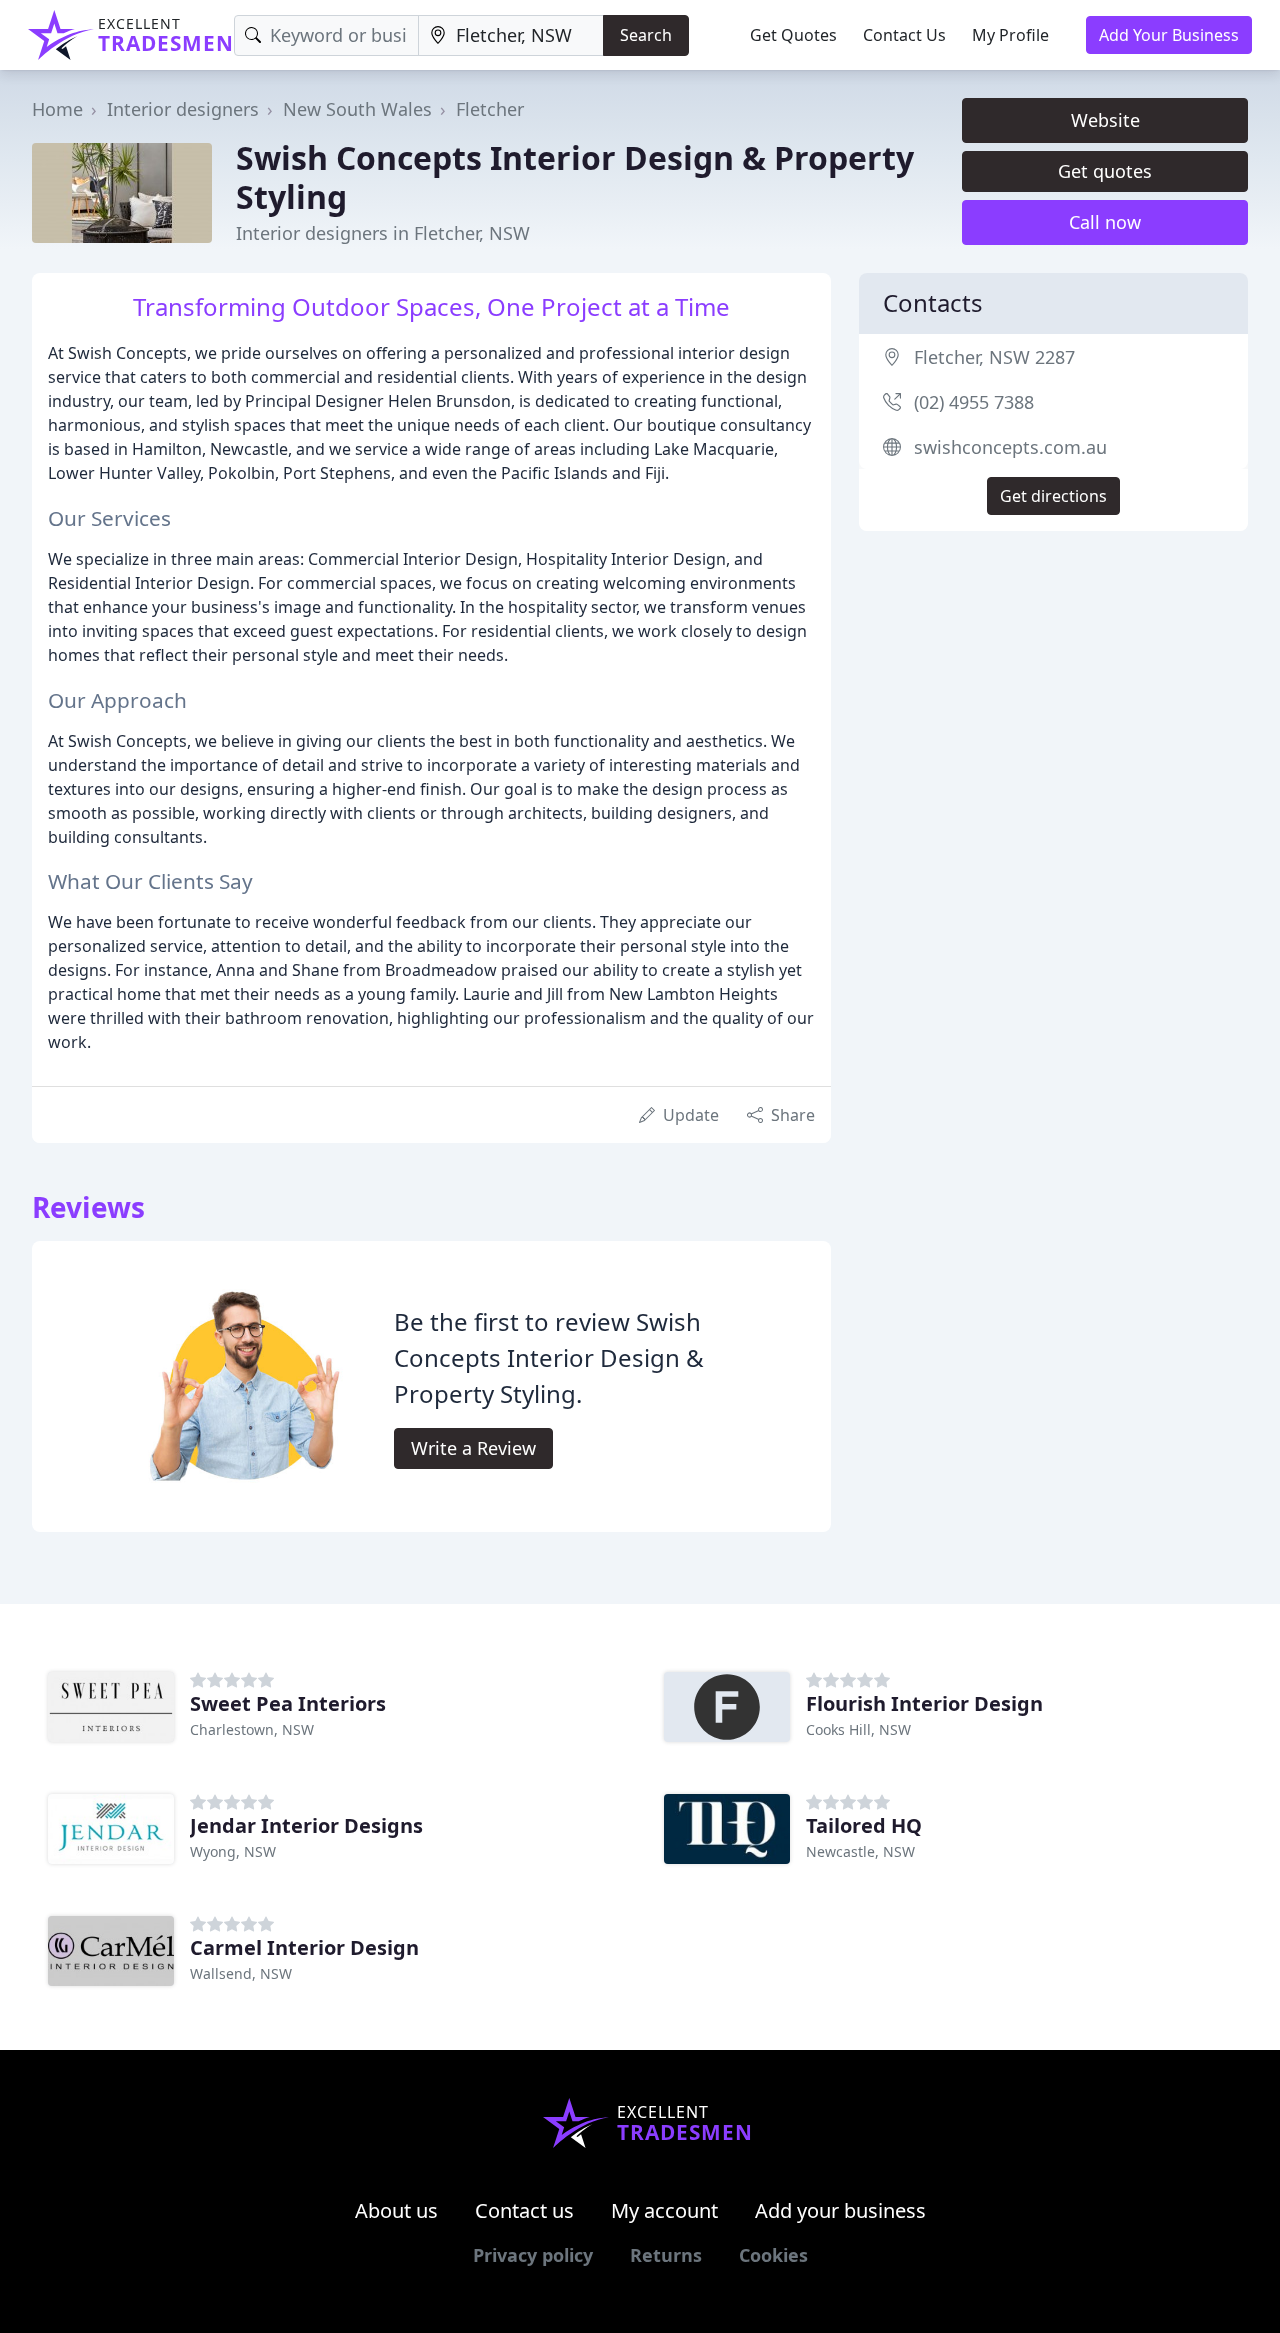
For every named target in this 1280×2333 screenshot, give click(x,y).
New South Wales (357, 109)
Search (646, 35)
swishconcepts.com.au (1010, 447)
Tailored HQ (864, 1825)
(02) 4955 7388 (974, 402)
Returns (666, 2255)
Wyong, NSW (233, 1851)
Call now (1105, 222)
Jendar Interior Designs (306, 1825)
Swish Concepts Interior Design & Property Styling (575, 176)
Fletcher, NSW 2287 (994, 357)
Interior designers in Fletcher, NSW (383, 233)
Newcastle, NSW (860, 1851)
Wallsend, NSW (241, 1973)
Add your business (840, 2210)
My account (664, 2210)
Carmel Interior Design (304, 1947)
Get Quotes (793, 35)
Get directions (1053, 496)
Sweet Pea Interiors (288, 1703)
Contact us (524, 2210)
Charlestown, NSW (252, 1729)
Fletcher (490, 109)
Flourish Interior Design (924, 1703)
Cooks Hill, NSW (858, 1729)
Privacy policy (533, 2255)
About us (396, 2210)
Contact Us (904, 35)
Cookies (773, 2255)
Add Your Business (1169, 35)
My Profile (1010, 35)
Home (57, 109)
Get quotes (1105, 171)
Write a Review (473, 1448)
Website (1105, 120)
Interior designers (183, 109)
